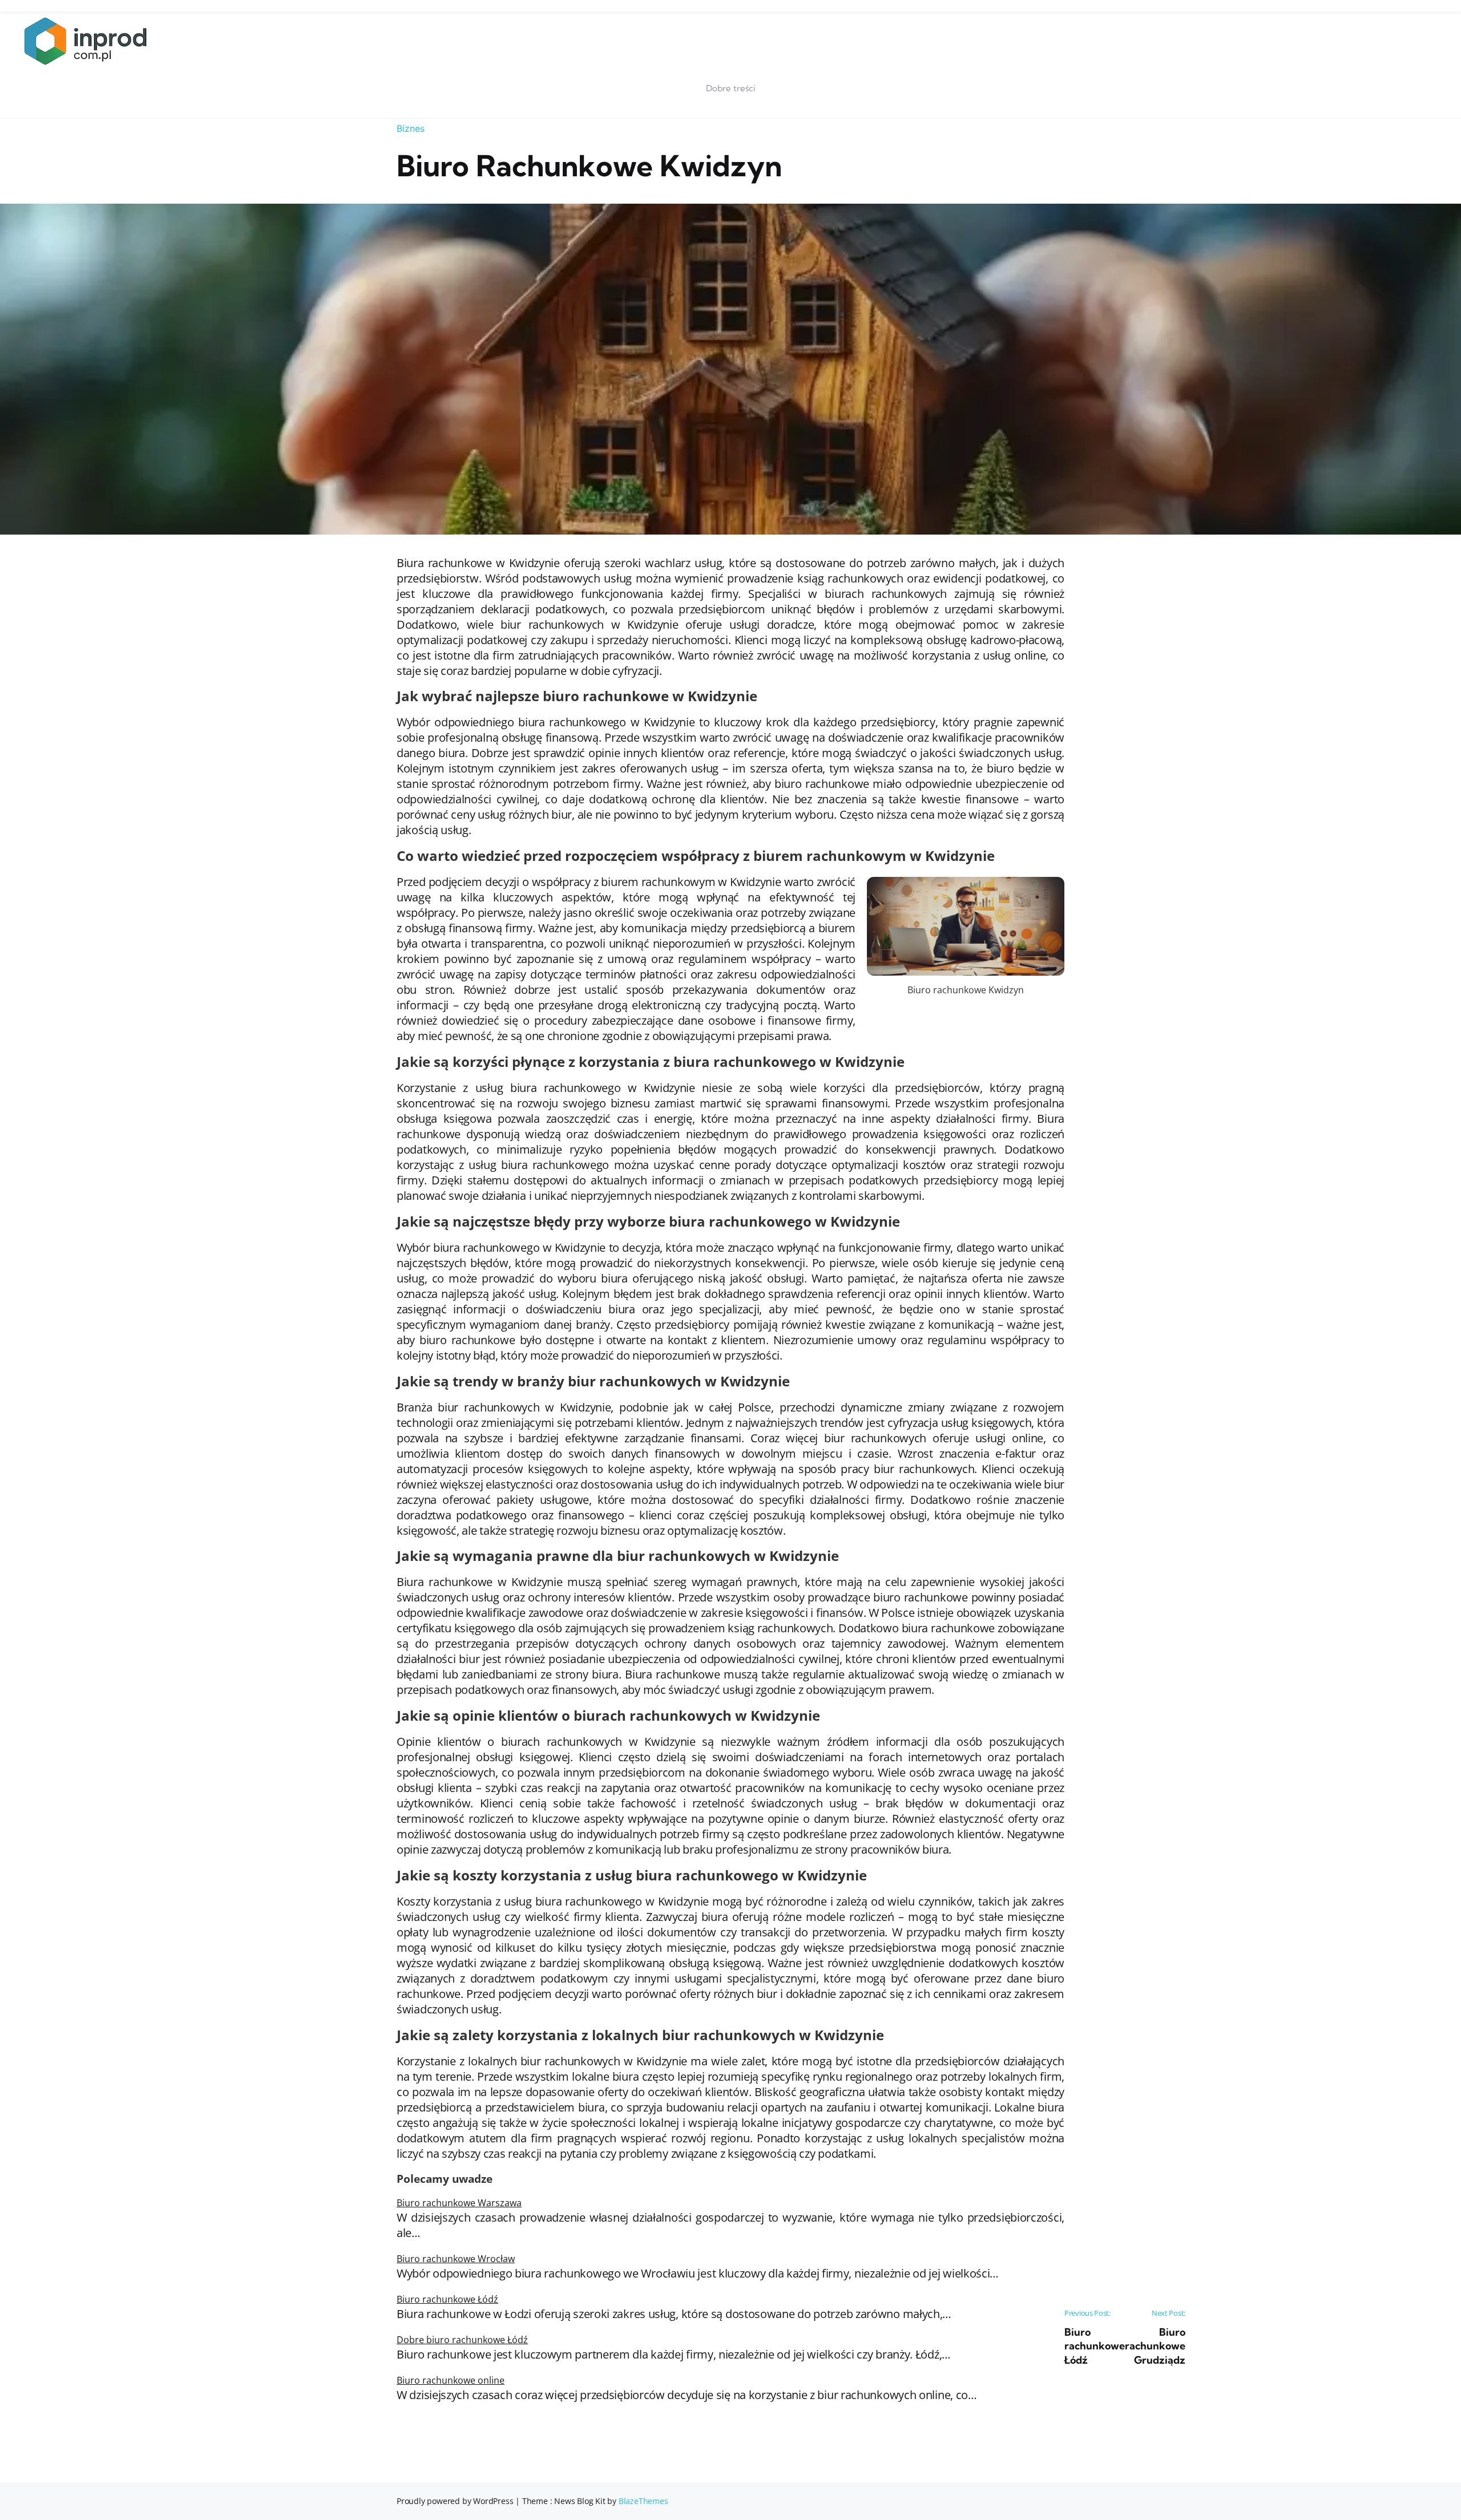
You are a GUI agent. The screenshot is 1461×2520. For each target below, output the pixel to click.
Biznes (411, 128)
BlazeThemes (643, 2501)
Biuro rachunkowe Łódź (447, 2299)
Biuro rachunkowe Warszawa (459, 2203)
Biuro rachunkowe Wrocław (456, 2259)
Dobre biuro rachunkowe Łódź (462, 2340)
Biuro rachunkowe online (451, 2380)
